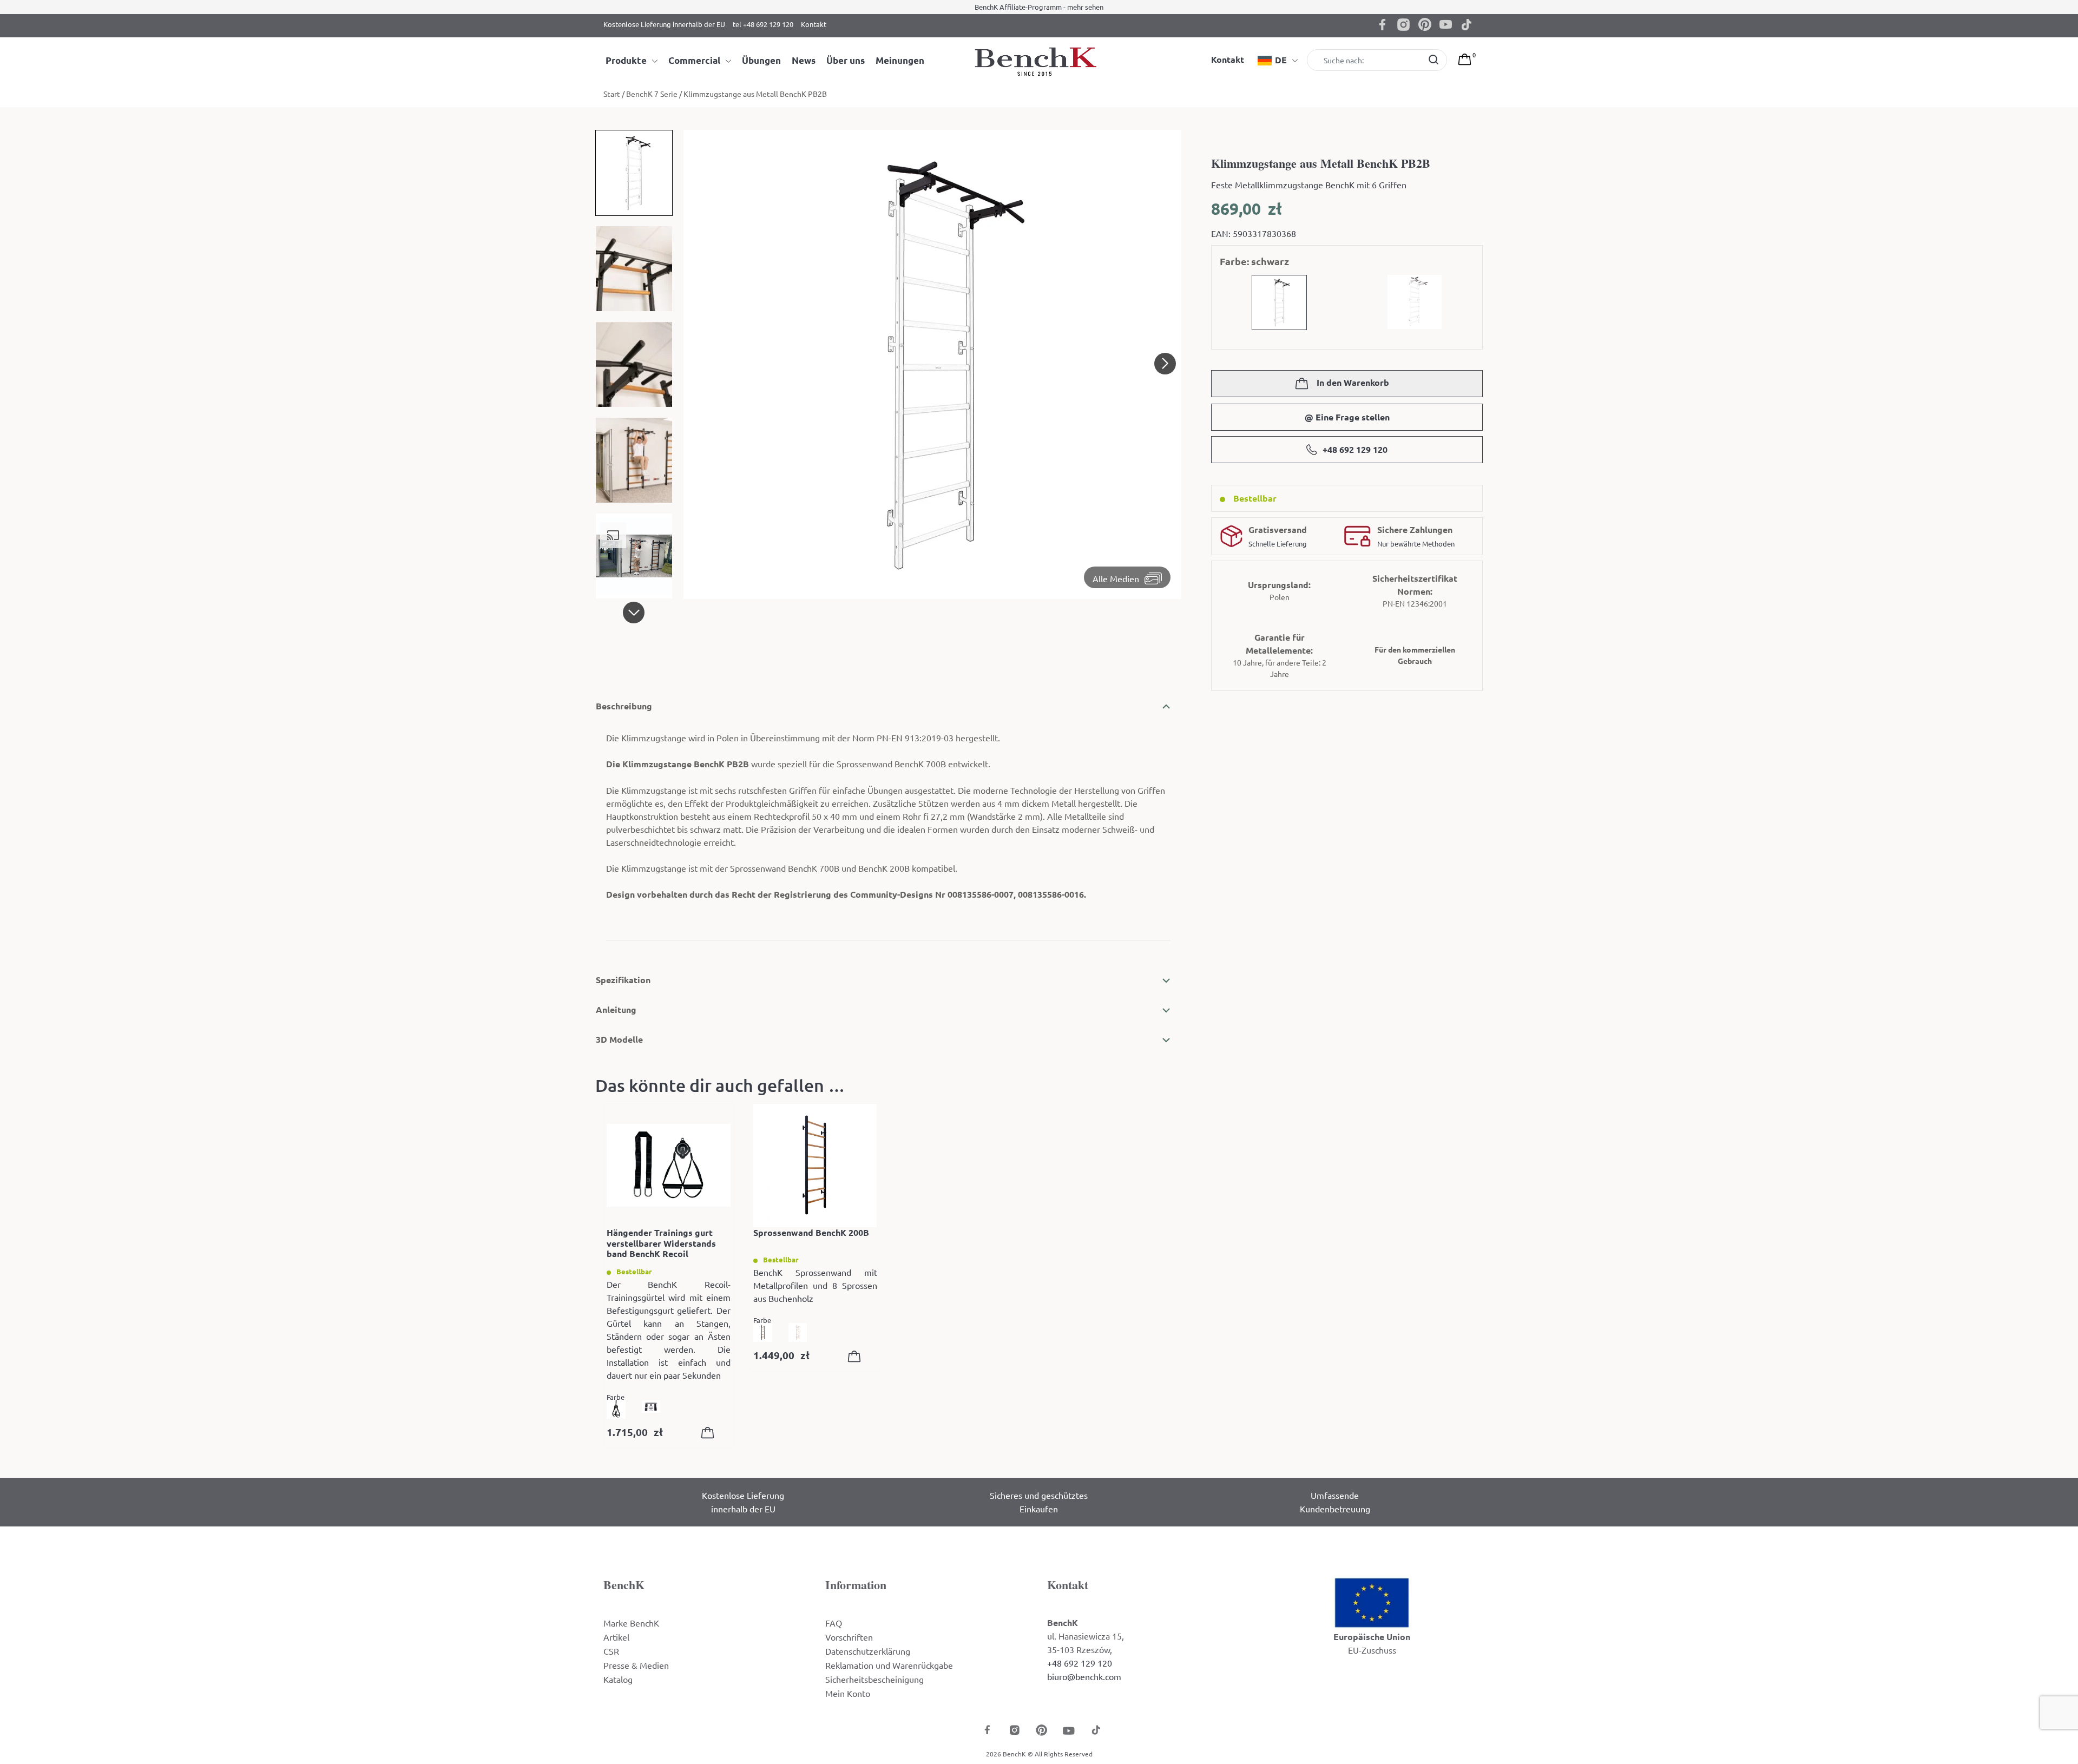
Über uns (846, 60)
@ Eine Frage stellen (1347, 417)
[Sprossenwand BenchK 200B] (815, 1166)
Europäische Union (1372, 1637)
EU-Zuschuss (1372, 1650)
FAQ (834, 1623)
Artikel (616, 1637)
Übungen (761, 60)
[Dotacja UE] (1372, 1602)
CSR (611, 1651)
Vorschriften (849, 1637)
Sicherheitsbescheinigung (874, 1679)
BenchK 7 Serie (652, 94)
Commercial (694, 60)
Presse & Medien (636, 1665)
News (804, 60)
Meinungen (900, 60)
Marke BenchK (631, 1623)
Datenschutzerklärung (868, 1651)
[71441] (710, 1435)
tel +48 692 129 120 (763, 24)
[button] (634, 613)
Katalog (618, 1679)
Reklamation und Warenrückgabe (889, 1665)
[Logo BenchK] (1039, 61)
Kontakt (814, 24)
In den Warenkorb (1352, 382)
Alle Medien (1116, 578)
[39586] (857, 1358)
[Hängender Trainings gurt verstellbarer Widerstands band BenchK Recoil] (669, 1166)
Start (612, 94)
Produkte (626, 60)
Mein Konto (848, 1693)
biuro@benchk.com (1084, 1676)
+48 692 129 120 (1355, 449)
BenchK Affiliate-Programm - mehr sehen (1039, 7)
